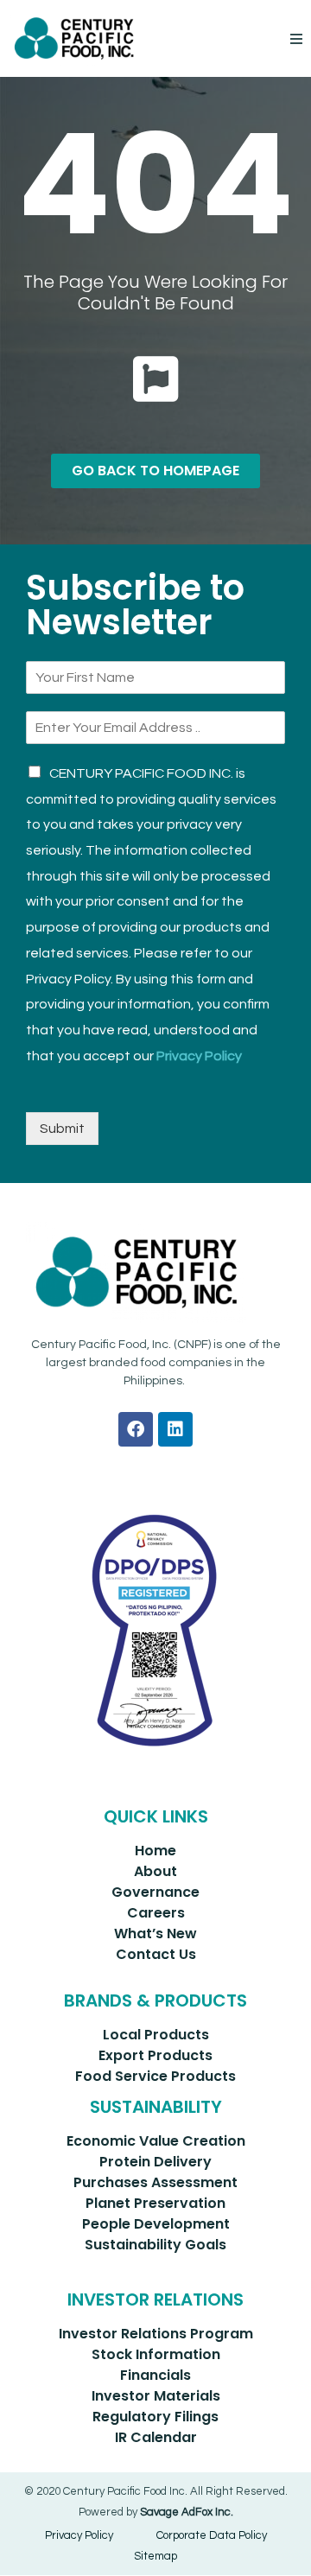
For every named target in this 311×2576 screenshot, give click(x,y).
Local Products (156, 2035)
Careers (156, 1913)
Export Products (155, 2055)
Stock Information (156, 2354)
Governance (155, 1892)
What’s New (155, 1934)
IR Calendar (156, 2437)
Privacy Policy (199, 1056)
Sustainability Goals (155, 2245)
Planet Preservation (155, 2203)
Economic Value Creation (156, 2141)
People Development (156, 2224)
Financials (155, 2375)
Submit (62, 1129)
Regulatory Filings (155, 2417)
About (155, 1871)
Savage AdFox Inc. (187, 2512)
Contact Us (156, 1954)
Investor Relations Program (156, 2334)
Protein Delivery (155, 2162)
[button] (296, 38)
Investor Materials (156, 2396)
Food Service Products (155, 2076)
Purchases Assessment (155, 2182)
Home (155, 1851)
